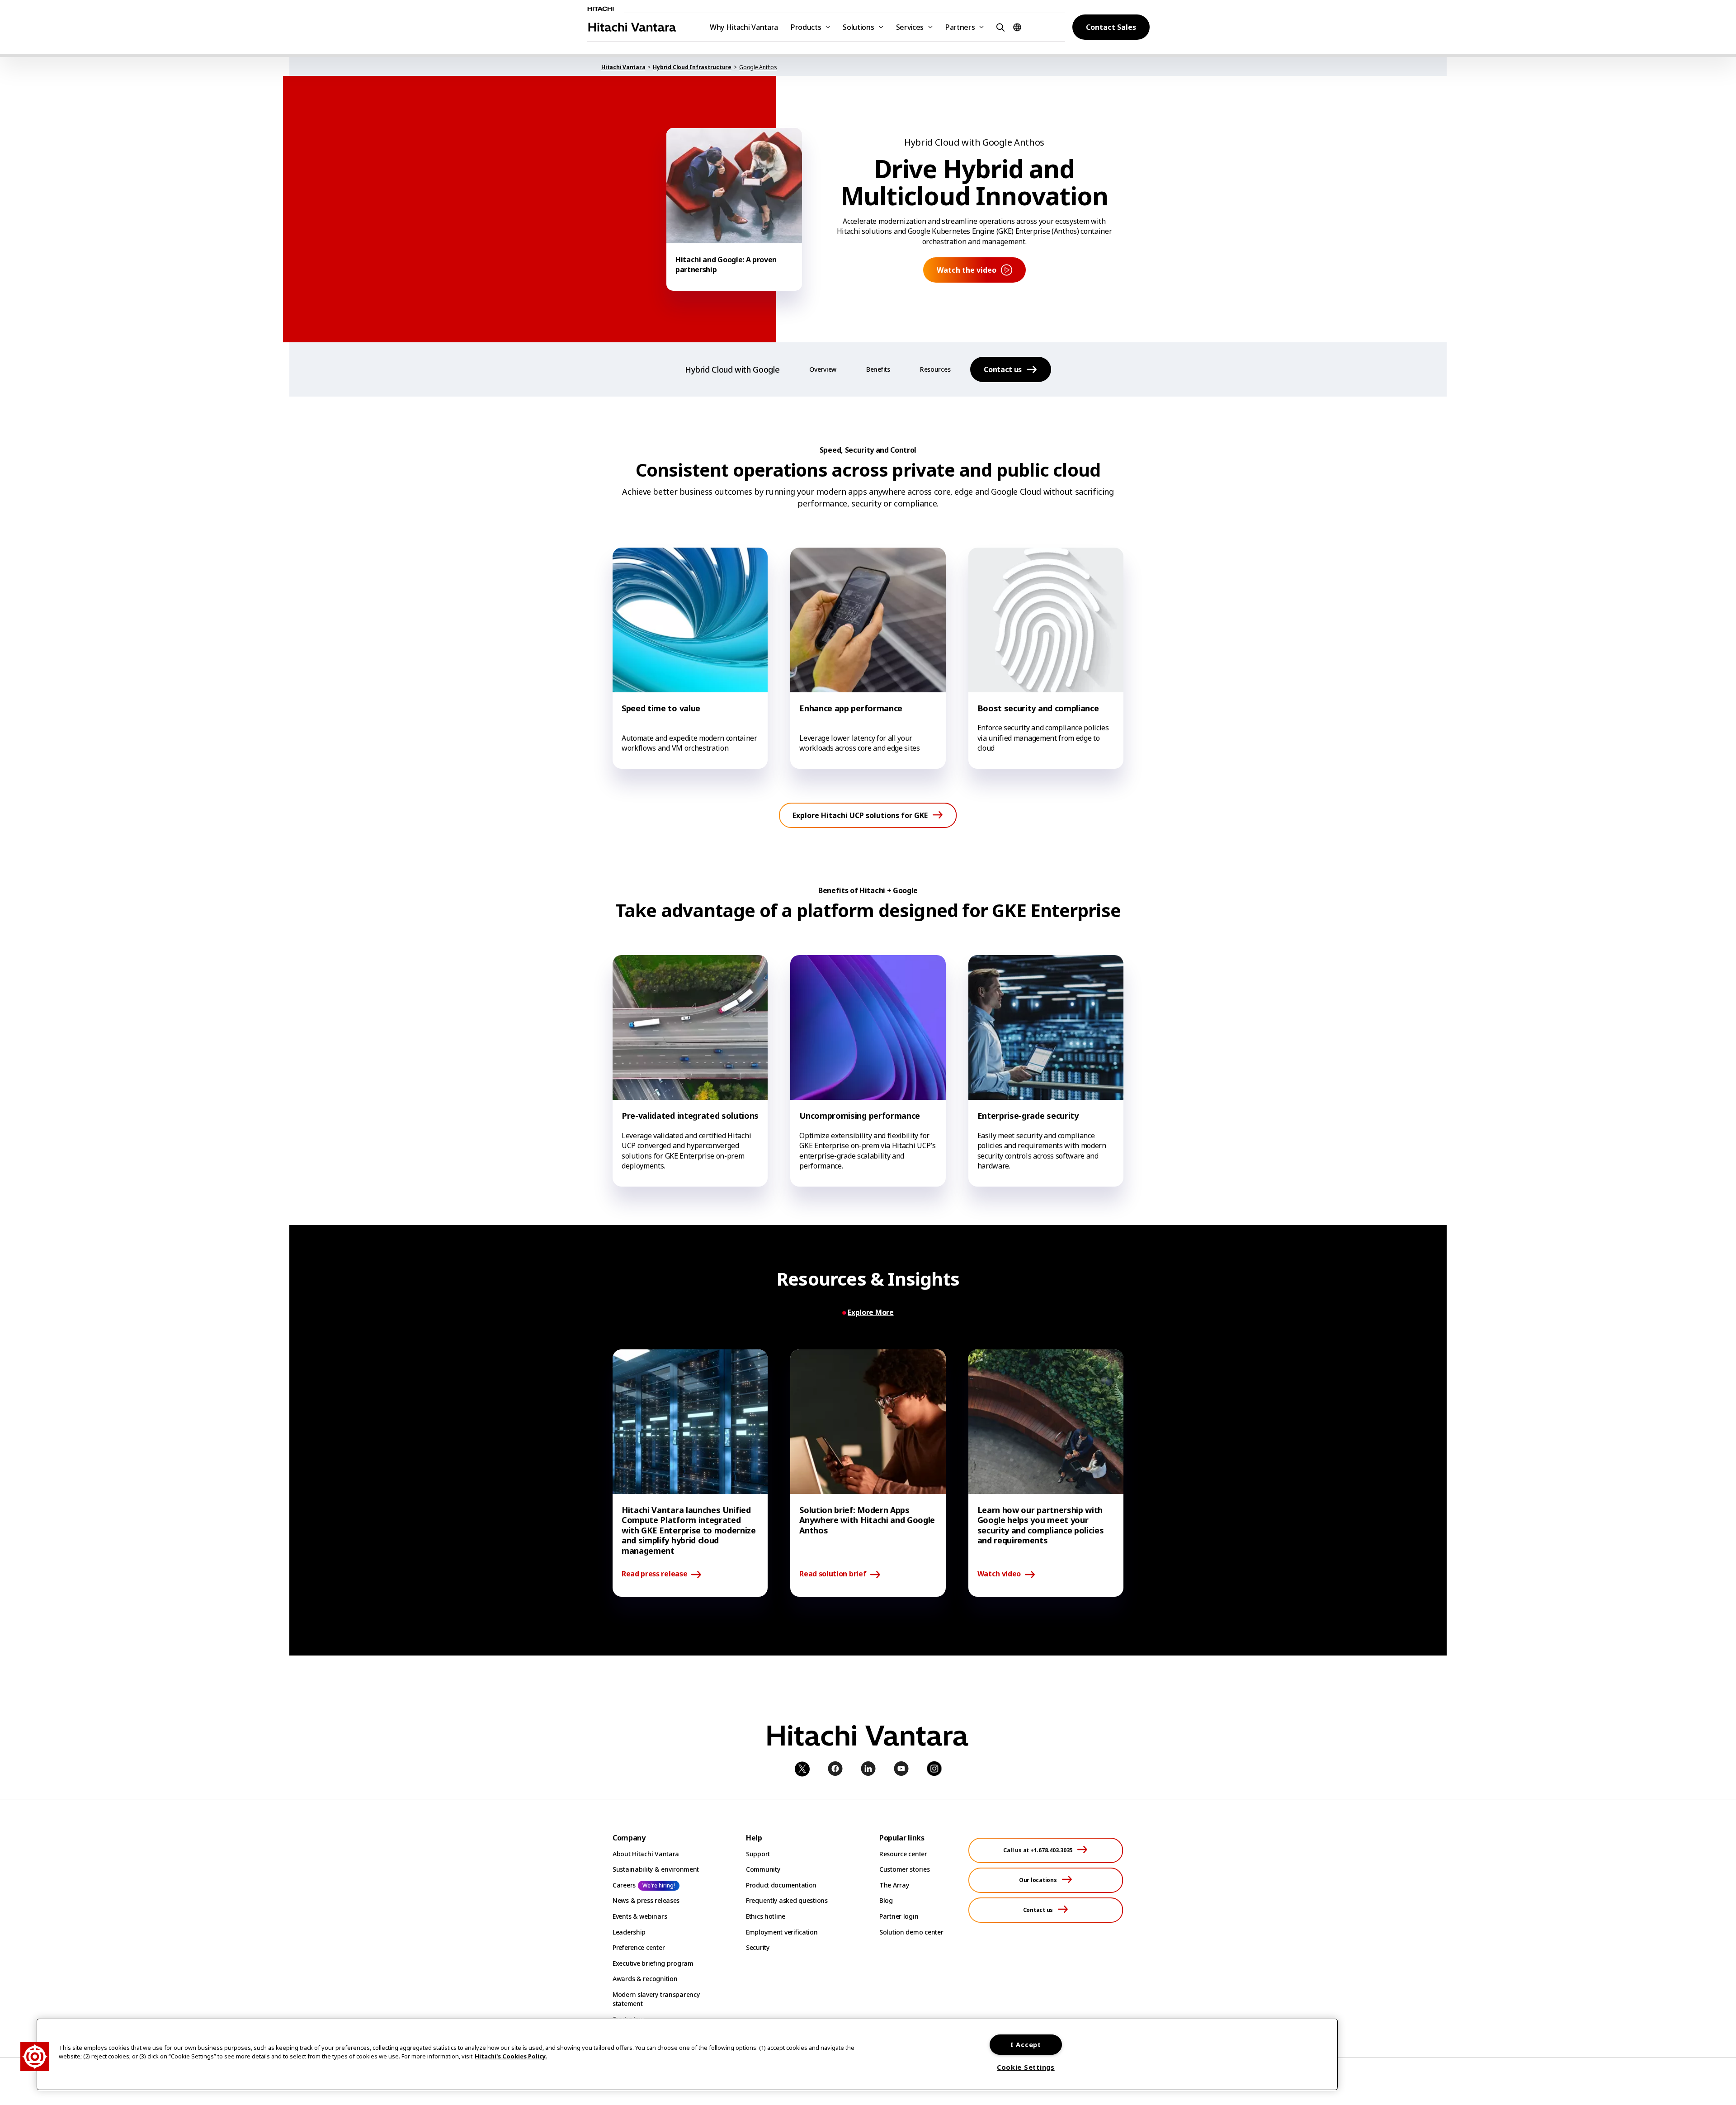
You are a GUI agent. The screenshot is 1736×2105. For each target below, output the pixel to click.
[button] (999, 27)
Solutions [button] (858, 27)
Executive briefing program (653, 1963)
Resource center (903, 1854)
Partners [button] (960, 27)
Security (758, 1947)
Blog (886, 1900)
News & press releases (646, 1900)
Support (758, 1854)
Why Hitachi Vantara (744, 27)
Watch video (999, 1574)
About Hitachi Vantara (646, 1854)
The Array (894, 1885)
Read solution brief (833, 1574)
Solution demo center (911, 1932)
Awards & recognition (645, 1979)
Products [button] (806, 27)
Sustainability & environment (656, 1869)
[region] (687, 2054)
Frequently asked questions (787, 1900)
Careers (624, 1885)
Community (763, 1869)
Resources (935, 369)
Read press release (654, 1574)
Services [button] (910, 27)
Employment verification (782, 1932)
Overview (823, 369)
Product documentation (781, 1885)
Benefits (878, 369)
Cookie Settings (1026, 2067)
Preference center (639, 1947)
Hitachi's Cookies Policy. (511, 2056)
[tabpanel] (868, 1473)
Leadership (629, 1932)
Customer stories (905, 1869)
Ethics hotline (766, 1916)
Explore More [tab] (870, 1313)
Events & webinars (640, 1916)
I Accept (1026, 2045)
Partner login (899, 1916)
